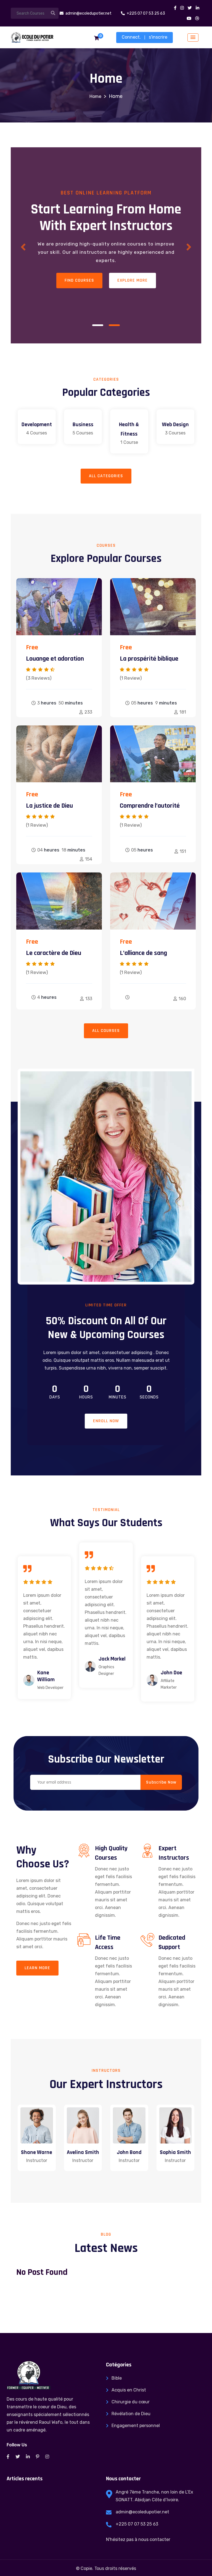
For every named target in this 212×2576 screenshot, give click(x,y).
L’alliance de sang (143, 953)
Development (37, 425)
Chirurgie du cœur (131, 2402)
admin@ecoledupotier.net (142, 2512)
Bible (117, 2378)
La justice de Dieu (49, 806)
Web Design (175, 425)
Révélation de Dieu (131, 2414)
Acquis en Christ (129, 2390)
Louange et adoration (55, 659)
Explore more (132, 285)
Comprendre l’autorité (150, 806)
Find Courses (79, 285)
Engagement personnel (136, 2426)
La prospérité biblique (149, 659)
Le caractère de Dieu (54, 953)
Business (83, 425)
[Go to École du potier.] (95, 96)
